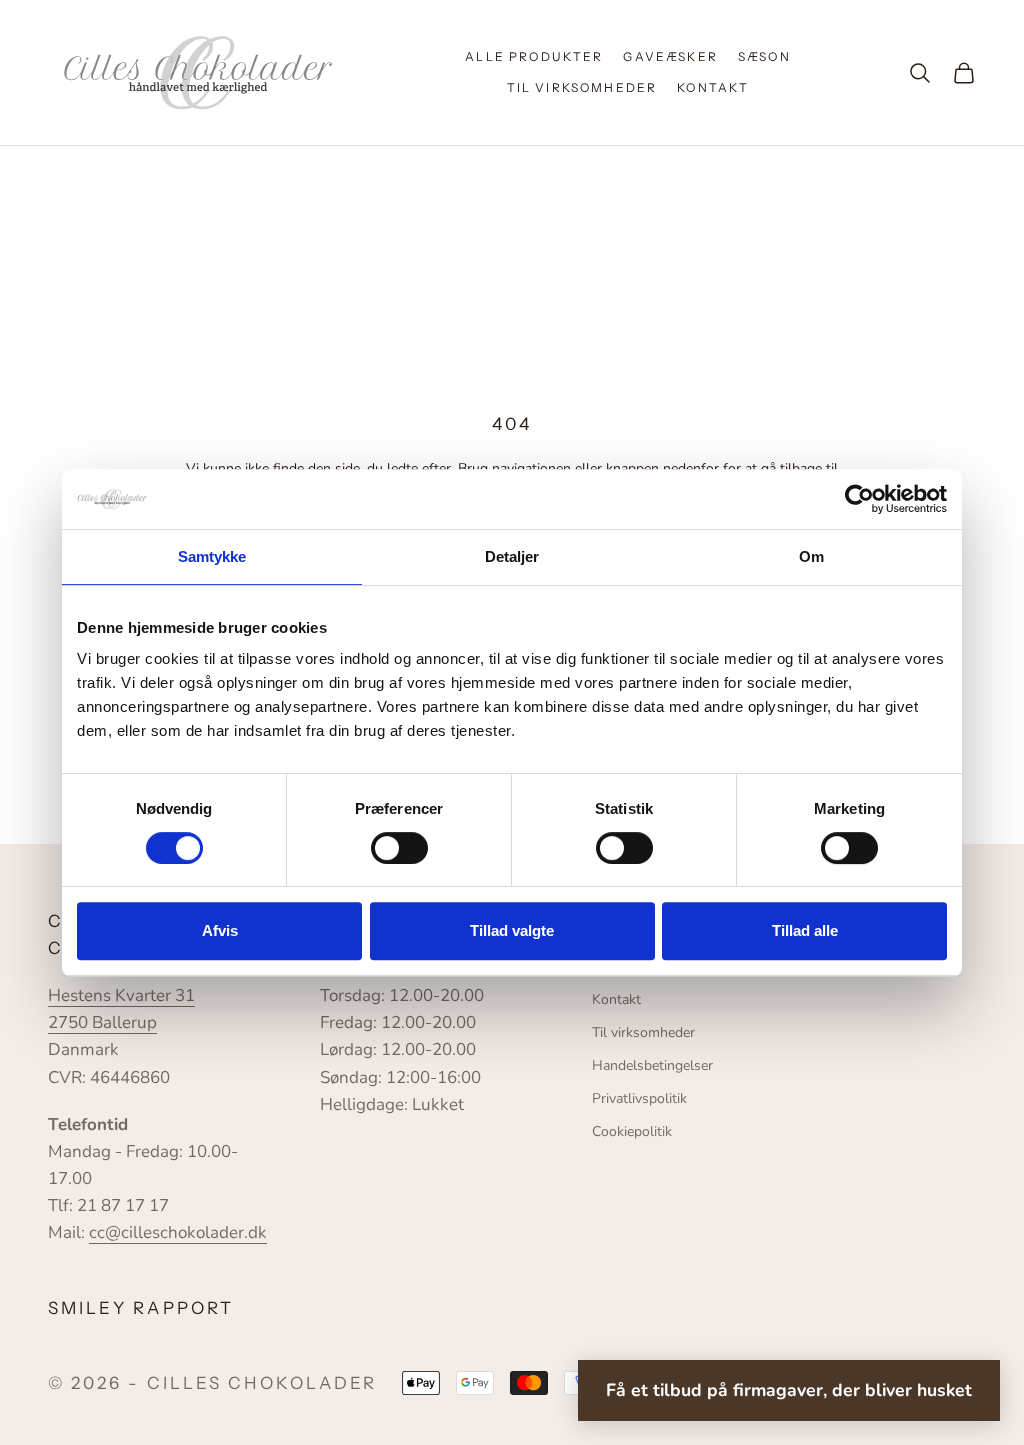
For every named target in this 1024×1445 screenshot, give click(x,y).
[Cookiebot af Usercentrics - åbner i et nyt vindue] (859, 499)
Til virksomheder (582, 87)
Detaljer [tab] (512, 556)
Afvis (220, 930)
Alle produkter (534, 56)
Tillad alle (805, 930)
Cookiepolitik (632, 1131)
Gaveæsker (670, 56)
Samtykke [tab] (212, 556)
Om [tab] (811, 556)
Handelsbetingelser (652, 1065)
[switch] (399, 848)
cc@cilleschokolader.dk (178, 1232)
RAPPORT (183, 1308)
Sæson (764, 56)
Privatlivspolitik (639, 1098)
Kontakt (713, 87)
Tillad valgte (512, 930)
